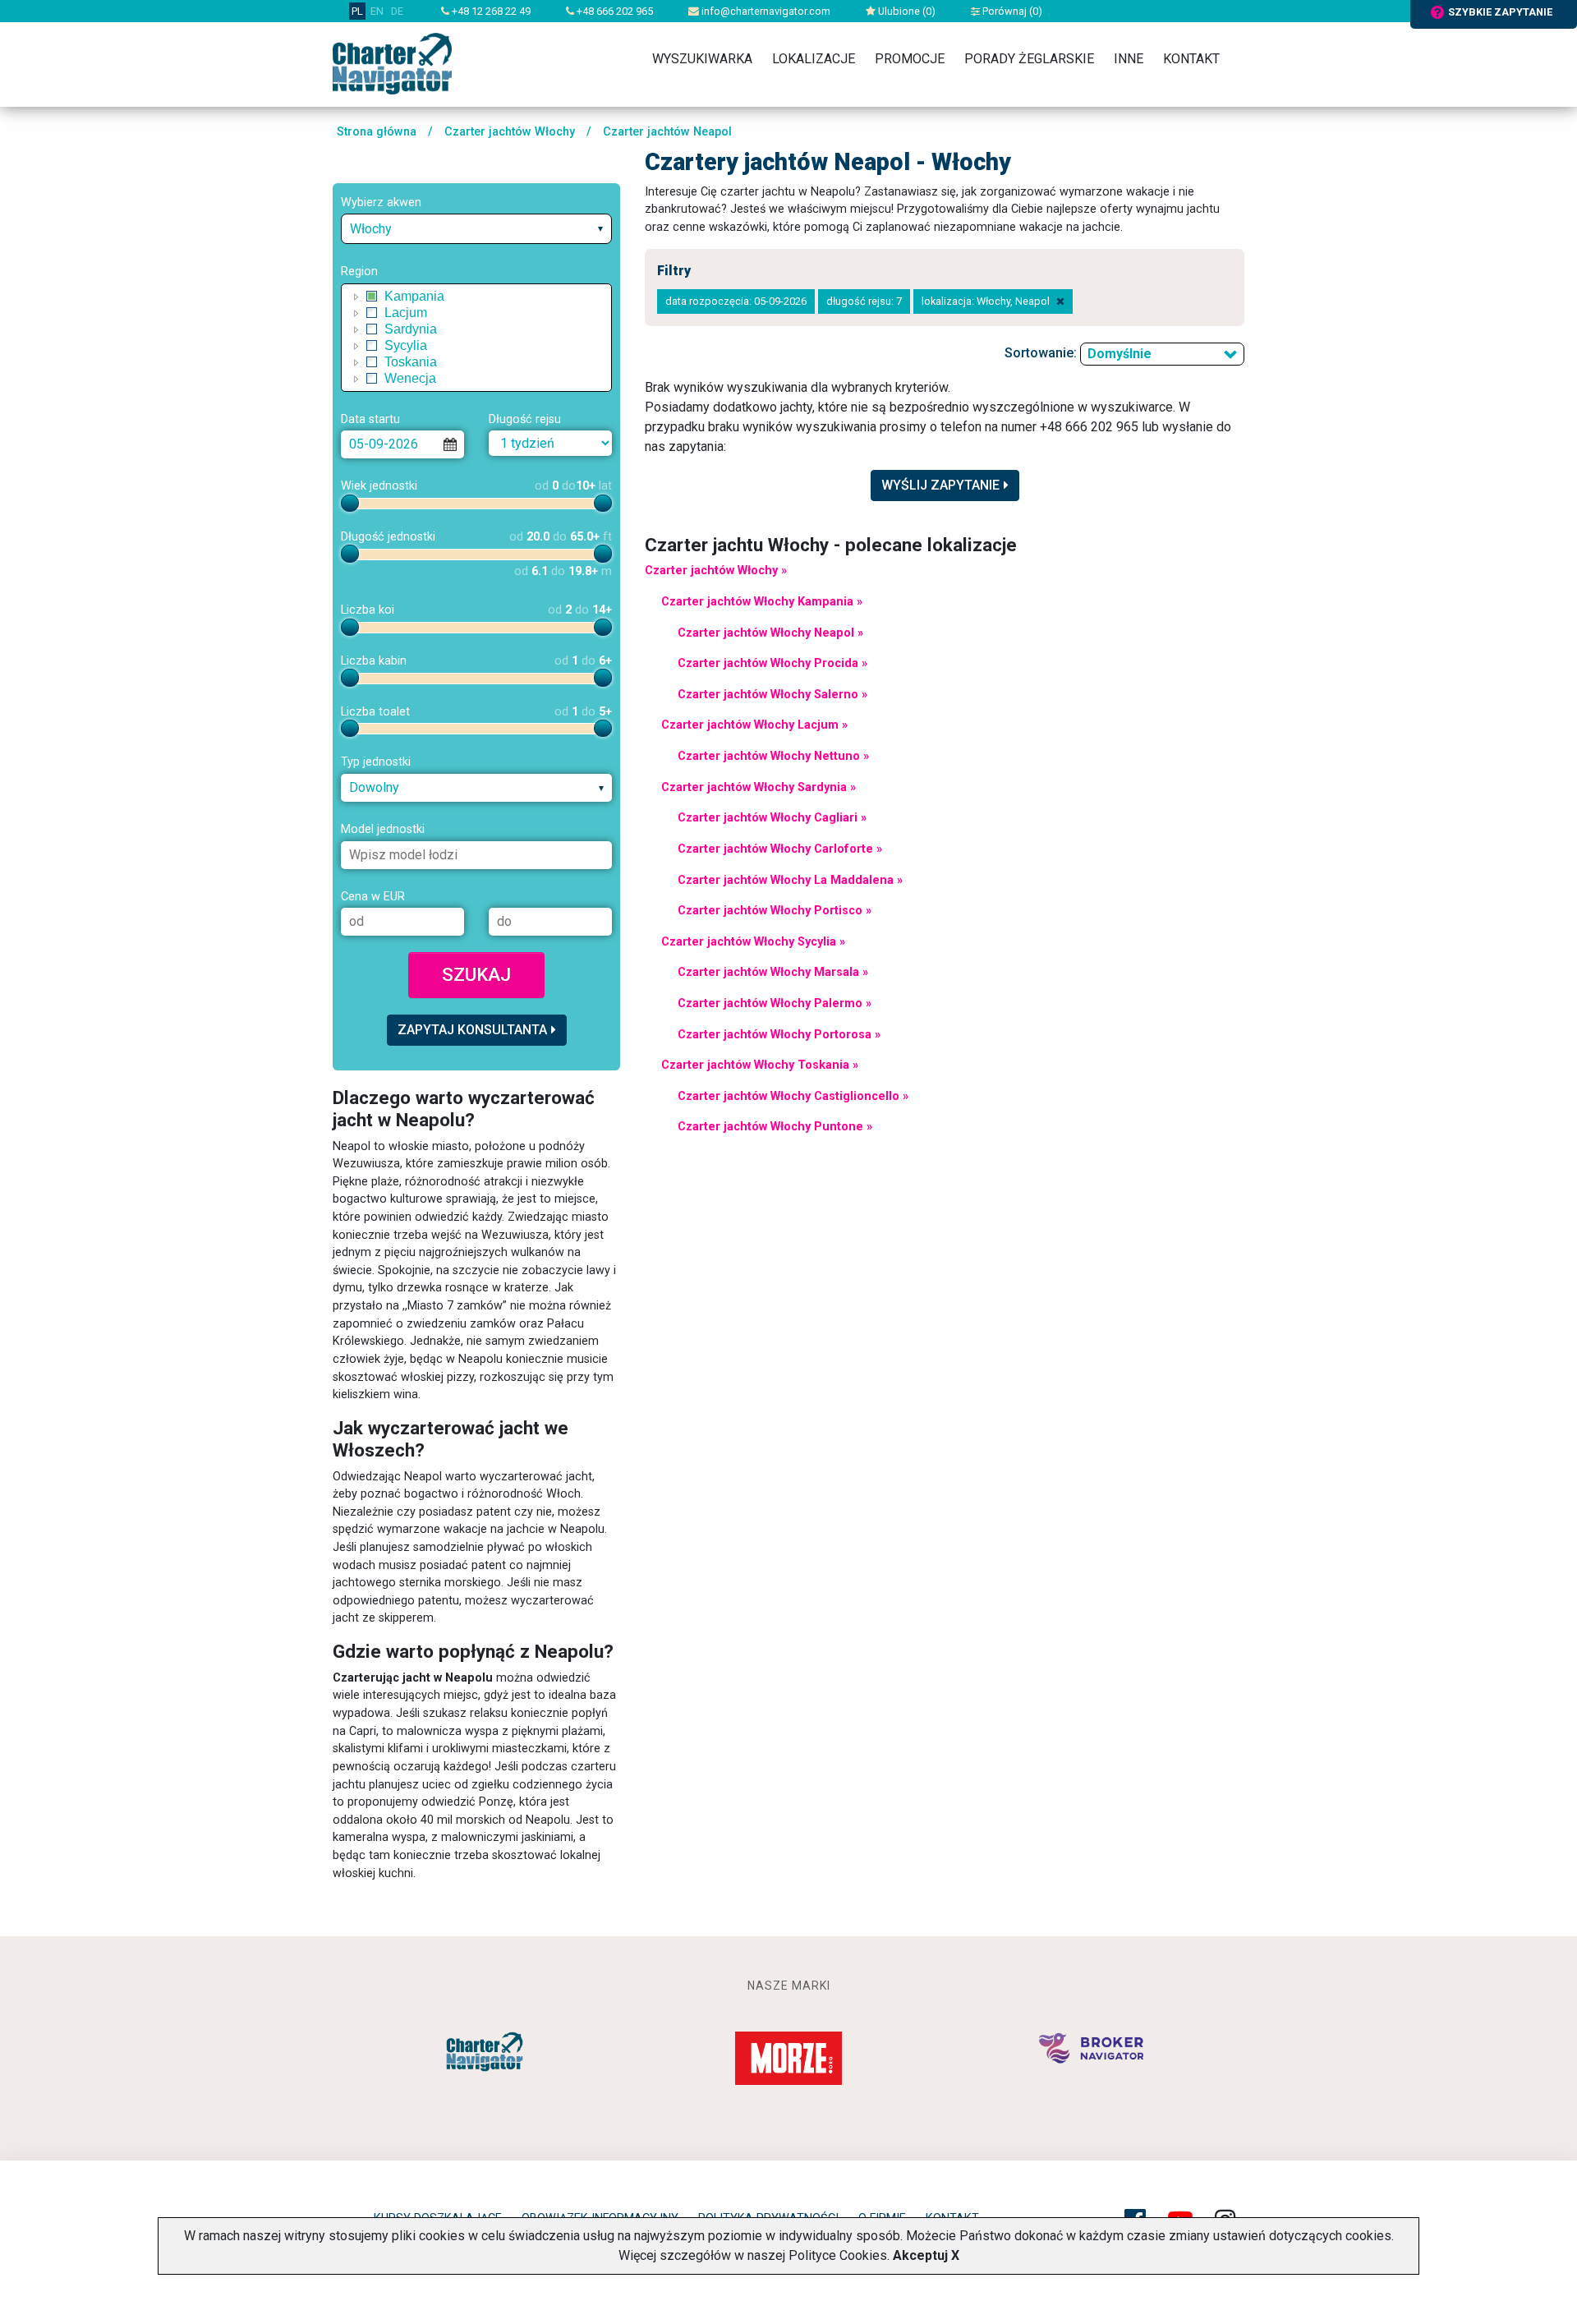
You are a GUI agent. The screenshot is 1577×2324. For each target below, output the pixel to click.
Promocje (910, 59)
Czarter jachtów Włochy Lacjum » (754, 725)
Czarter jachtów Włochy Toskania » (760, 1065)
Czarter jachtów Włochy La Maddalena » (790, 880)
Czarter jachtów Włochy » (716, 571)
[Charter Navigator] (392, 63)
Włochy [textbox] (371, 229)
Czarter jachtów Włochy (510, 132)
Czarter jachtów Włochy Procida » (772, 663)
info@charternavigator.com (765, 11)
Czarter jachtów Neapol (667, 132)
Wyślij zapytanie (940, 485)
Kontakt (1191, 59)
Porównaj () (1011, 11)
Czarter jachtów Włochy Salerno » (772, 695)
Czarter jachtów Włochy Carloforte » (780, 849)
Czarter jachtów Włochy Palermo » (775, 1003)
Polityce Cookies (838, 2255)
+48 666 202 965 (614, 11)
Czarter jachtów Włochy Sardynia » (759, 787)
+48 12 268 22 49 (490, 11)
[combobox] (476, 229)
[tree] (476, 338)
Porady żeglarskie (1029, 59)
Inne (1129, 59)
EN (377, 11)
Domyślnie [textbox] (1120, 354)
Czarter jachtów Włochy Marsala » (773, 972)
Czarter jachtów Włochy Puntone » (775, 1127)
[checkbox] (372, 297)
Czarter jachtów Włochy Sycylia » (753, 942)
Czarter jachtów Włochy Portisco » (775, 911)
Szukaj (476, 974)
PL (357, 11)
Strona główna (377, 132)
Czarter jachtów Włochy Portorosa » (779, 1035)
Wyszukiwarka (702, 59)
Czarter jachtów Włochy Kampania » (762, 602)
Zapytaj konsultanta (472, 1030)
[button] (356, 297)
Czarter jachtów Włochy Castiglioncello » (793, 1096)
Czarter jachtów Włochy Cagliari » (772, 818)
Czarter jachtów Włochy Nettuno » (773, 756)
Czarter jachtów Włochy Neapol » (770, 633)
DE (397, 11)
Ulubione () (906, 11)
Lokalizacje (814, 59)
